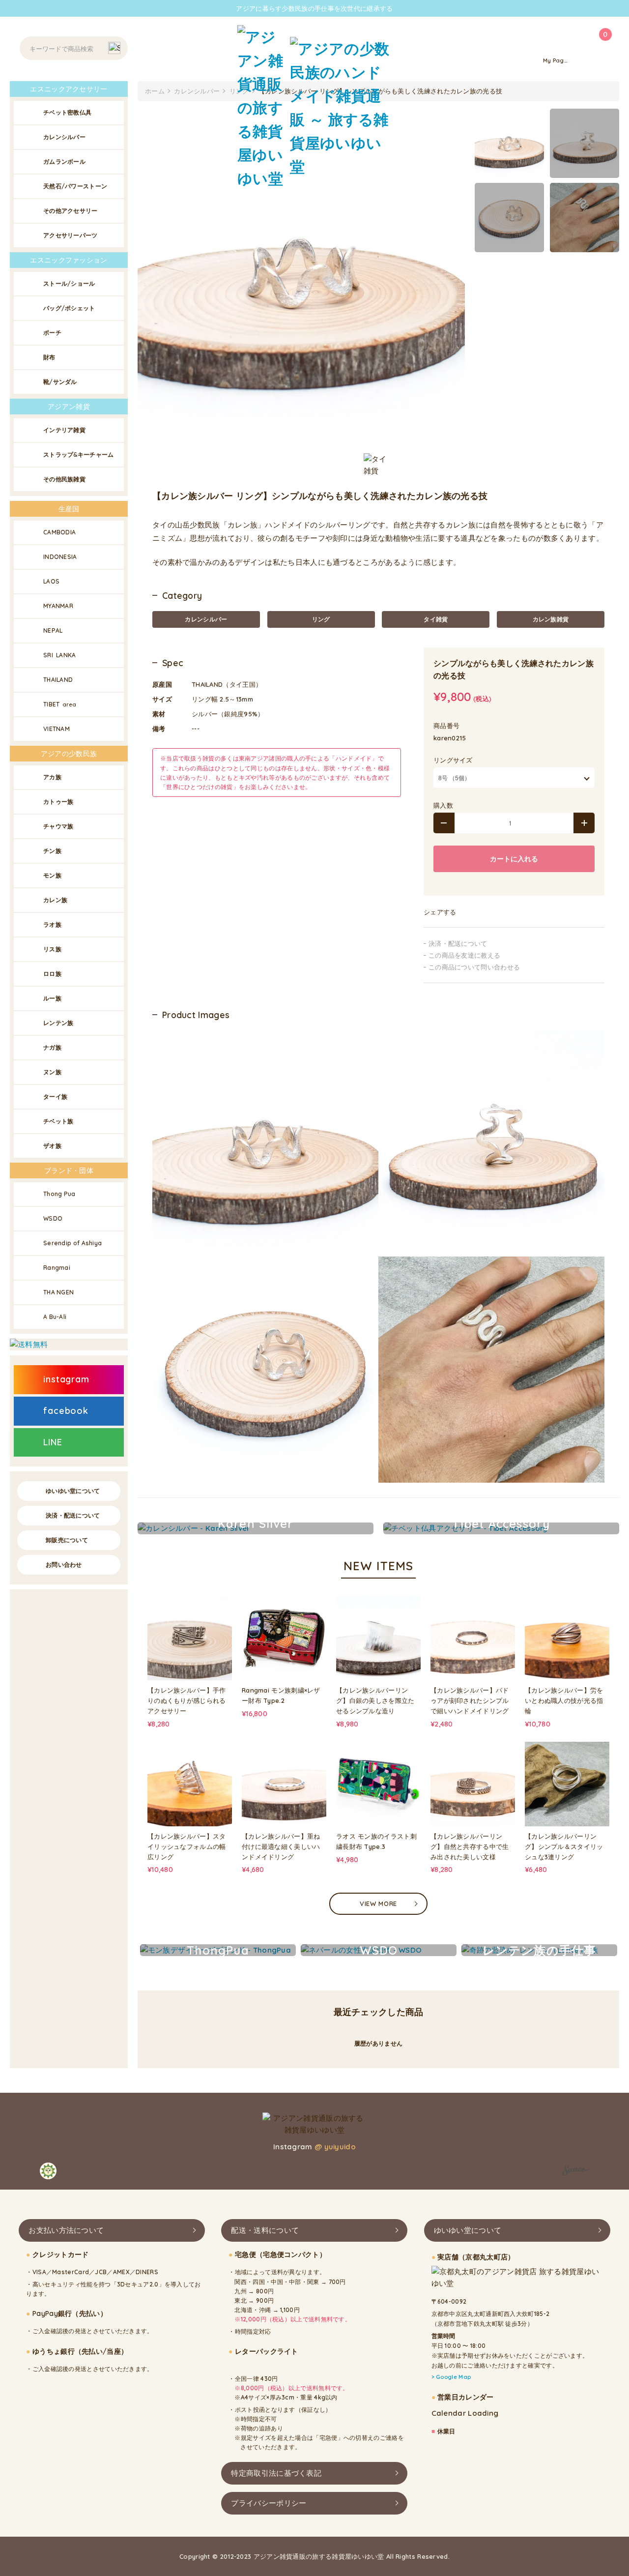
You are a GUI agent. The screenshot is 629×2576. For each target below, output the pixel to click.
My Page (555, 60)
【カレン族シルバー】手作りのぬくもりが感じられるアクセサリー (187, 1700)
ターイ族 (55, 1097)
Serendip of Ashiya (72, 1243)
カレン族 (55, 900)
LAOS (51, 581)
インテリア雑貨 (64, 430)
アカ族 (52, 777)
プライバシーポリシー (269, 2503)
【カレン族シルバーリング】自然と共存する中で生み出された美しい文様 (470, 1846)
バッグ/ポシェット (69, 308)
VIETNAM (57, 729)
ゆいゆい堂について (73, 1491)
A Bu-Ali (55, 1317)
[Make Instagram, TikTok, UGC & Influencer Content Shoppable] (576, 2172)
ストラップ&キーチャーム (79, 454)
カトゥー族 (58, 802)
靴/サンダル (60, 382)
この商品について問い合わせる (474, 967)
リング (321, 619)
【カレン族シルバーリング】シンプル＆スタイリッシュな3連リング (564, 1846)
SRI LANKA (60, 655)
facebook (66, 1411)
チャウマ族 (58, 826)
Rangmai (57, 1268)
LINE (53, 1442)
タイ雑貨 (436, 619)
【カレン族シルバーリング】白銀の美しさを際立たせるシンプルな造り (375, 1700)
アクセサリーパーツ (71, 235)
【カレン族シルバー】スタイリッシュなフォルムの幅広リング (187, 1846)
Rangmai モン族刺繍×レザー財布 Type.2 (281, 1695)
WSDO (53, 1218)
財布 (49, 357)
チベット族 (58, 1121)
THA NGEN (58, 1292)
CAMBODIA (59, 532)
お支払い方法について (66, 2230)
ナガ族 (52, 1047)
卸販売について (67, 1540)
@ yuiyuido (335, 2147)
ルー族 (52, 998)
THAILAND (58, 680)
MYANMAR (58, 606)
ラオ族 (52, 924)
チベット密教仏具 (67, 112)
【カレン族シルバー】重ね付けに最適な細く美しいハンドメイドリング (281, 1846)
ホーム (155, 91)
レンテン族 (58, 1023)
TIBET (60, 704)
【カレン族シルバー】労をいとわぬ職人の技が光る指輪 (564, 1700)
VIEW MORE (378, 1903)
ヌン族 (52, 1072)
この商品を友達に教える (464, 955)
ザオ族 (52, 1146)
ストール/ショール (69, 283)
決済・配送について (458, 943)
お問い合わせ (64, 1565)
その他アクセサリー (71, 211)
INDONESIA (60, 557)
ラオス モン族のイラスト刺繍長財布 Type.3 (376, 1841)
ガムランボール (64, 161)
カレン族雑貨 (551, 619)
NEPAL (53, 630)
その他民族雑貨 (64, 479)
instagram (66, 1379)
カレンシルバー (206, 619)
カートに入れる (514, 859)
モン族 (52, 875)
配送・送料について (265, 2230)
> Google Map (451, 2377)
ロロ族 (52, 974)
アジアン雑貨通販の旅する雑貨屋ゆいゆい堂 (319, 2556)
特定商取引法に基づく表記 (276, 2473)
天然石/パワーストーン (75, 186)
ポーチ (52, 333)
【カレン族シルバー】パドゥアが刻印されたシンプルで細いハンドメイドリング (470, 1700)
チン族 (52, 851)
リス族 (52, 949)
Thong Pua (59, 1194)
